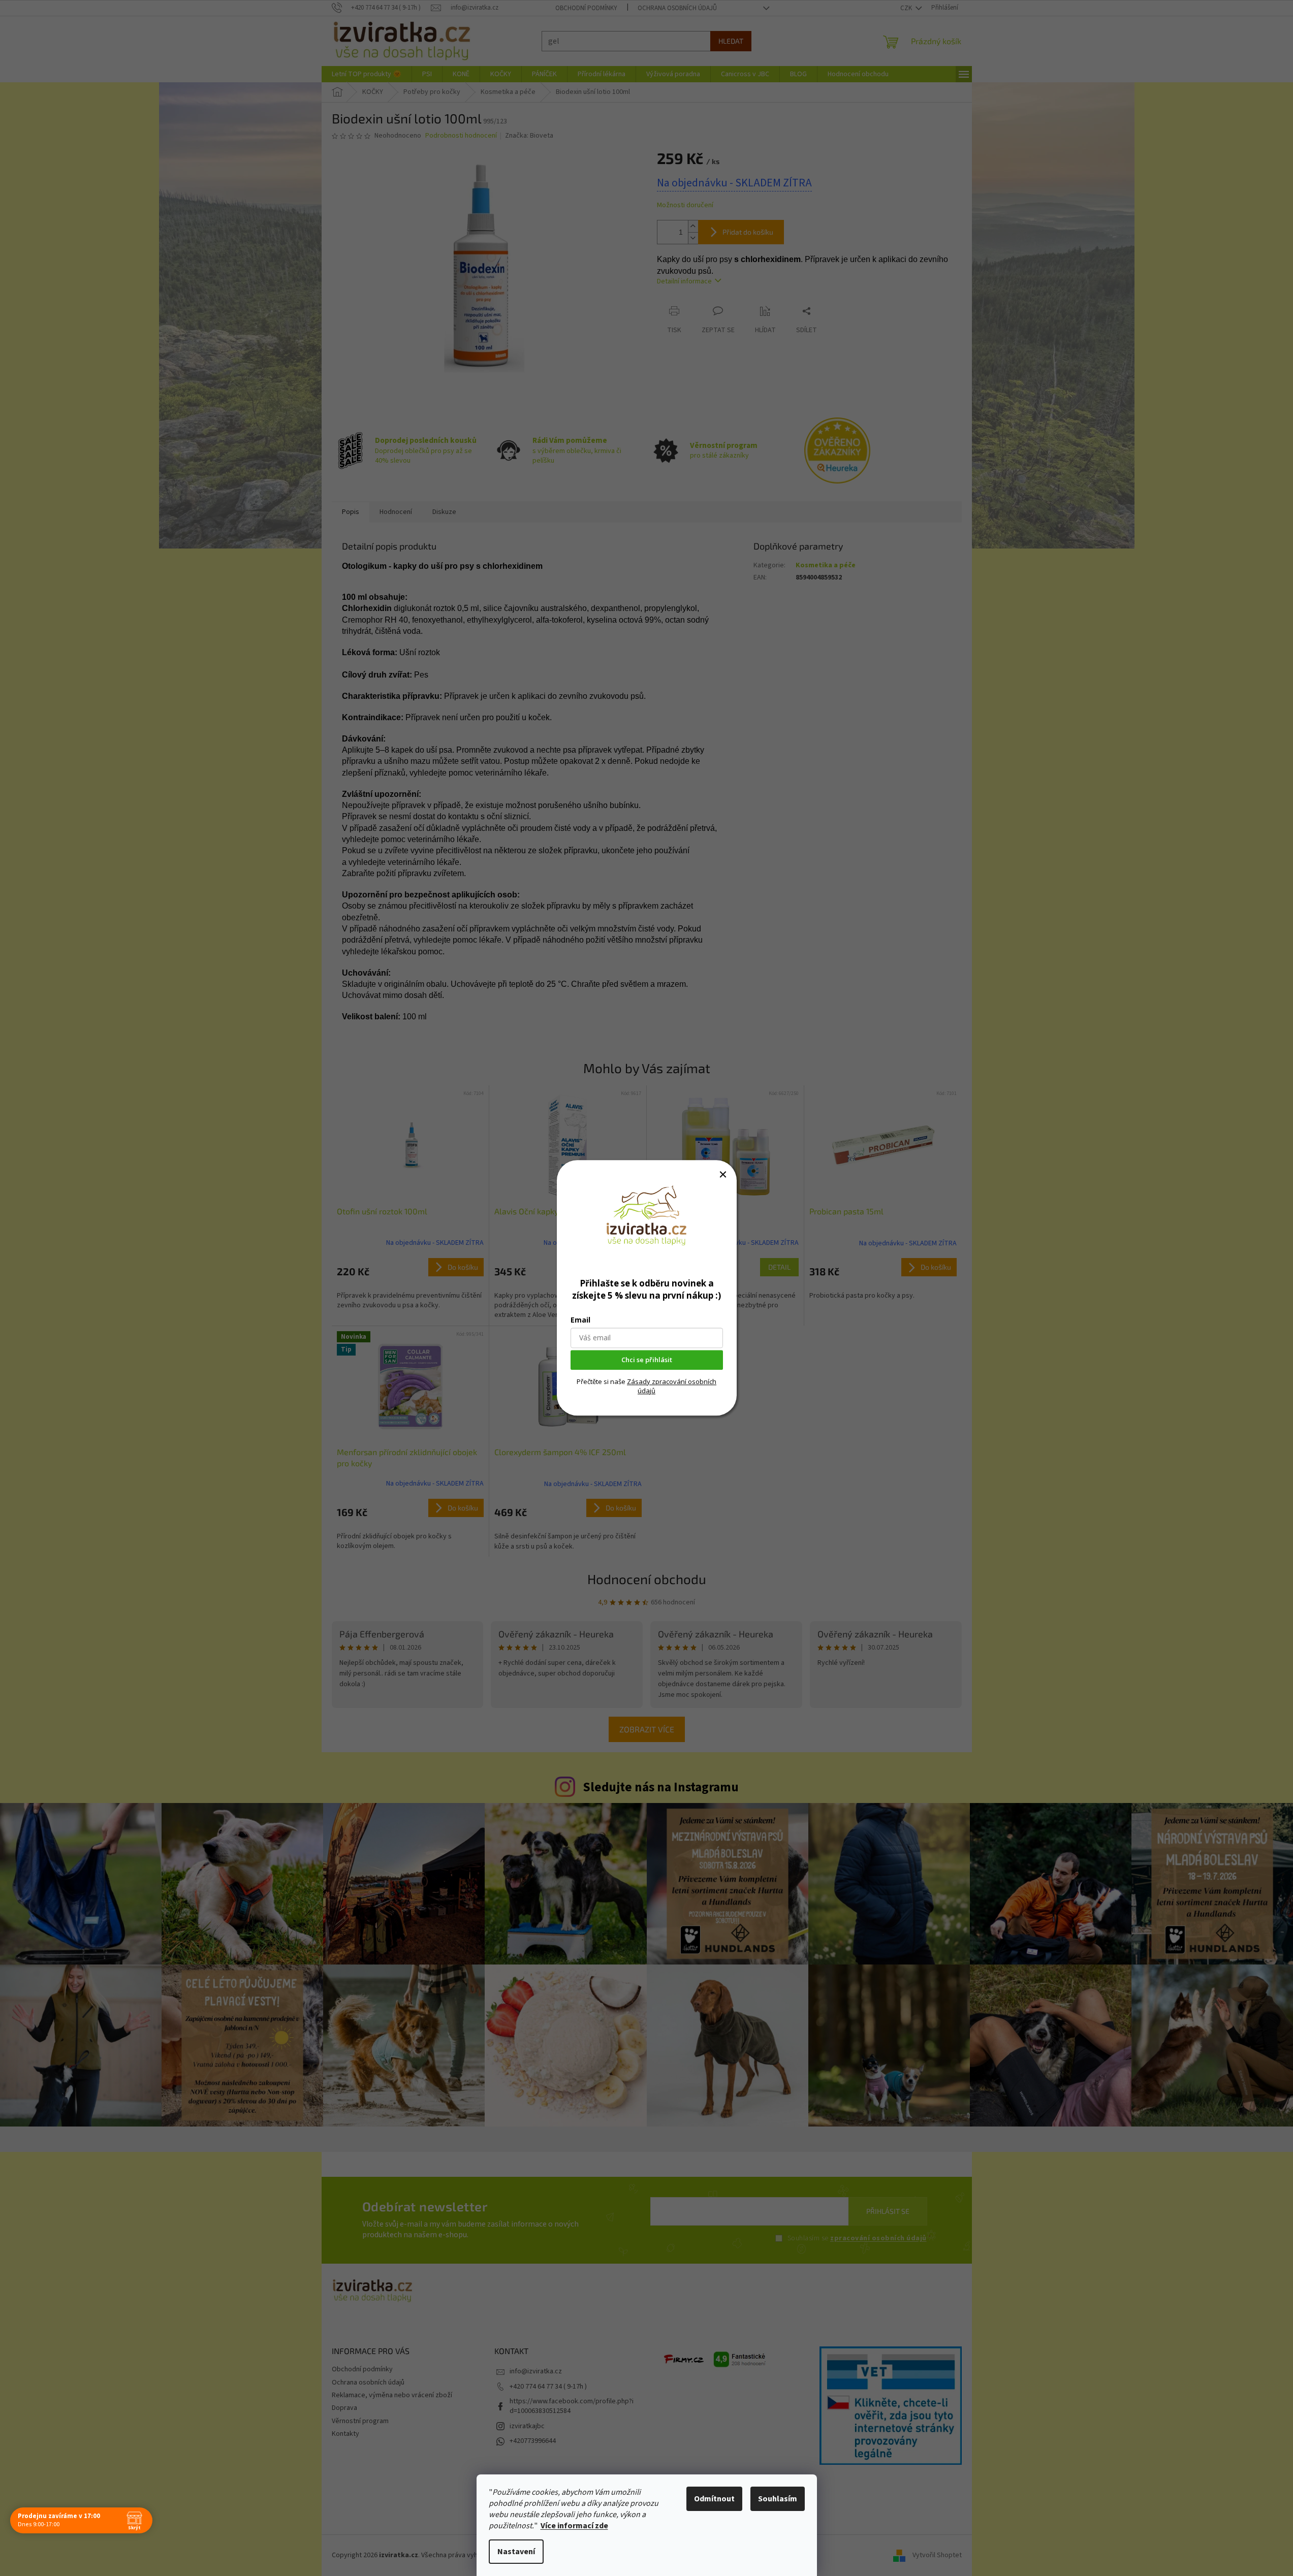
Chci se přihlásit (647, 1360)
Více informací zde (574, 2526)
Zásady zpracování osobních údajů (672, 1386)
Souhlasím (778, 2499)
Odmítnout (714, 2499)
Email (580, 1320)
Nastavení (516, 2552)
